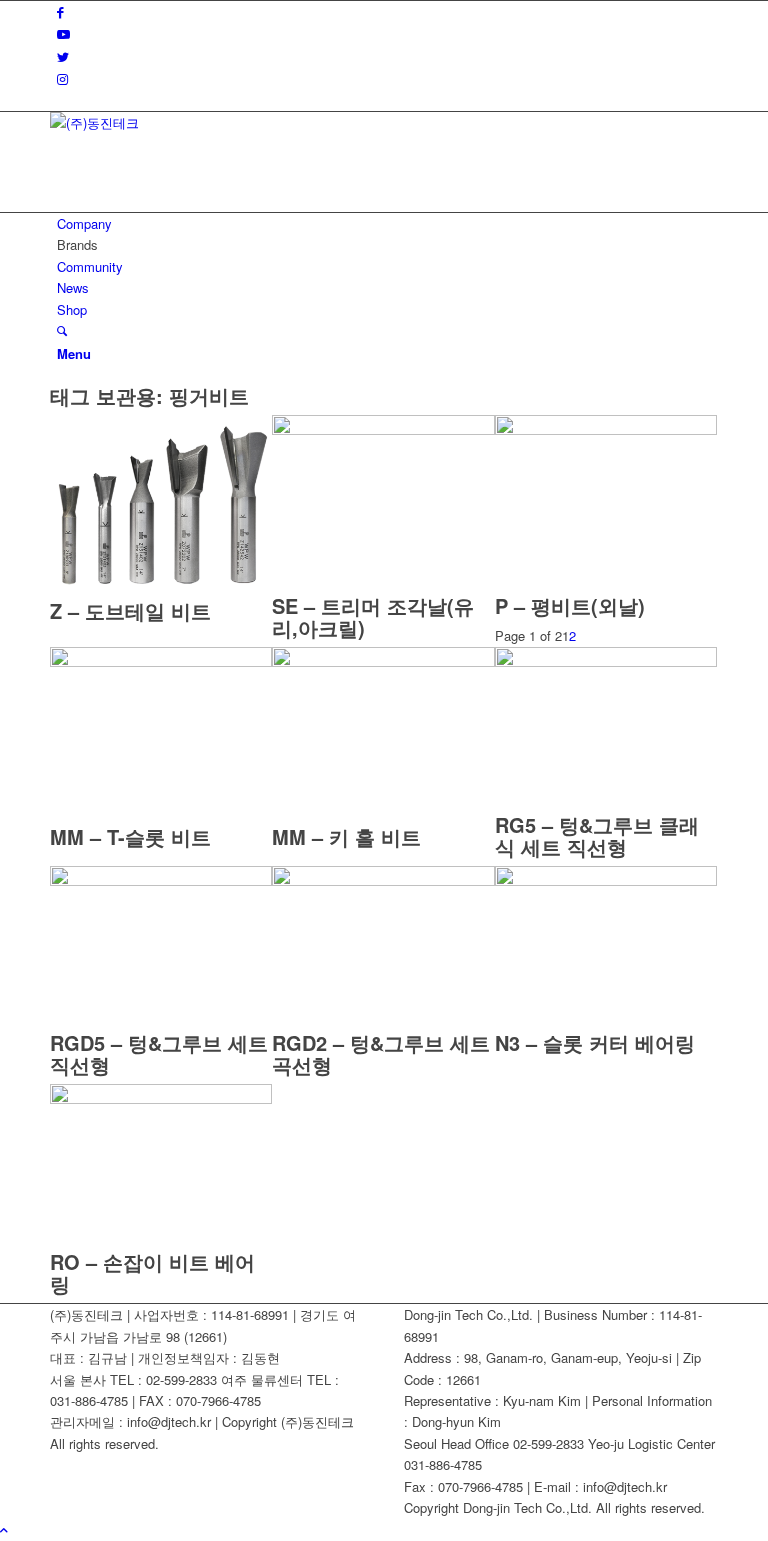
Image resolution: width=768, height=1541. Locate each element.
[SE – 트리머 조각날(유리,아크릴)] (383, 429)
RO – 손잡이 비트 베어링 (152, 1272)
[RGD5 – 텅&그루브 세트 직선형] (161, 880)
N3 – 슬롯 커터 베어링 (595, 1042)
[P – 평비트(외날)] (606, 429)
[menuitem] (387, 223)
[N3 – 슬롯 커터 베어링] (606, 880)
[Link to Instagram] (62, 78)
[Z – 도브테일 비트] (161, 589)
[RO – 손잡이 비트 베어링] (161, 1098)
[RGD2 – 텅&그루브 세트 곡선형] (383, 880)
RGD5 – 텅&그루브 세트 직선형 (159, 1053)
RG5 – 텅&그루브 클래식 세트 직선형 (597, 835)
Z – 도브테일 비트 (130, 610)
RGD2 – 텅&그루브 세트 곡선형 (381, 1053)
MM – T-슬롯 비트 (130, 836)
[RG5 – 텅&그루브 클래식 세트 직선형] (606, 661)
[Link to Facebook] (60, 11)
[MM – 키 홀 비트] (383, 661)
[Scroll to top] (4, 1529)
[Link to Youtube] (63, 33)
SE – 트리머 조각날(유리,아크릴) (373, 616)
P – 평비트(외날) (570, 605)
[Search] (62, 330)
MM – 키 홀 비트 (346, 836)
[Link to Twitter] (63, 56)
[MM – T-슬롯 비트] (161, 661)
